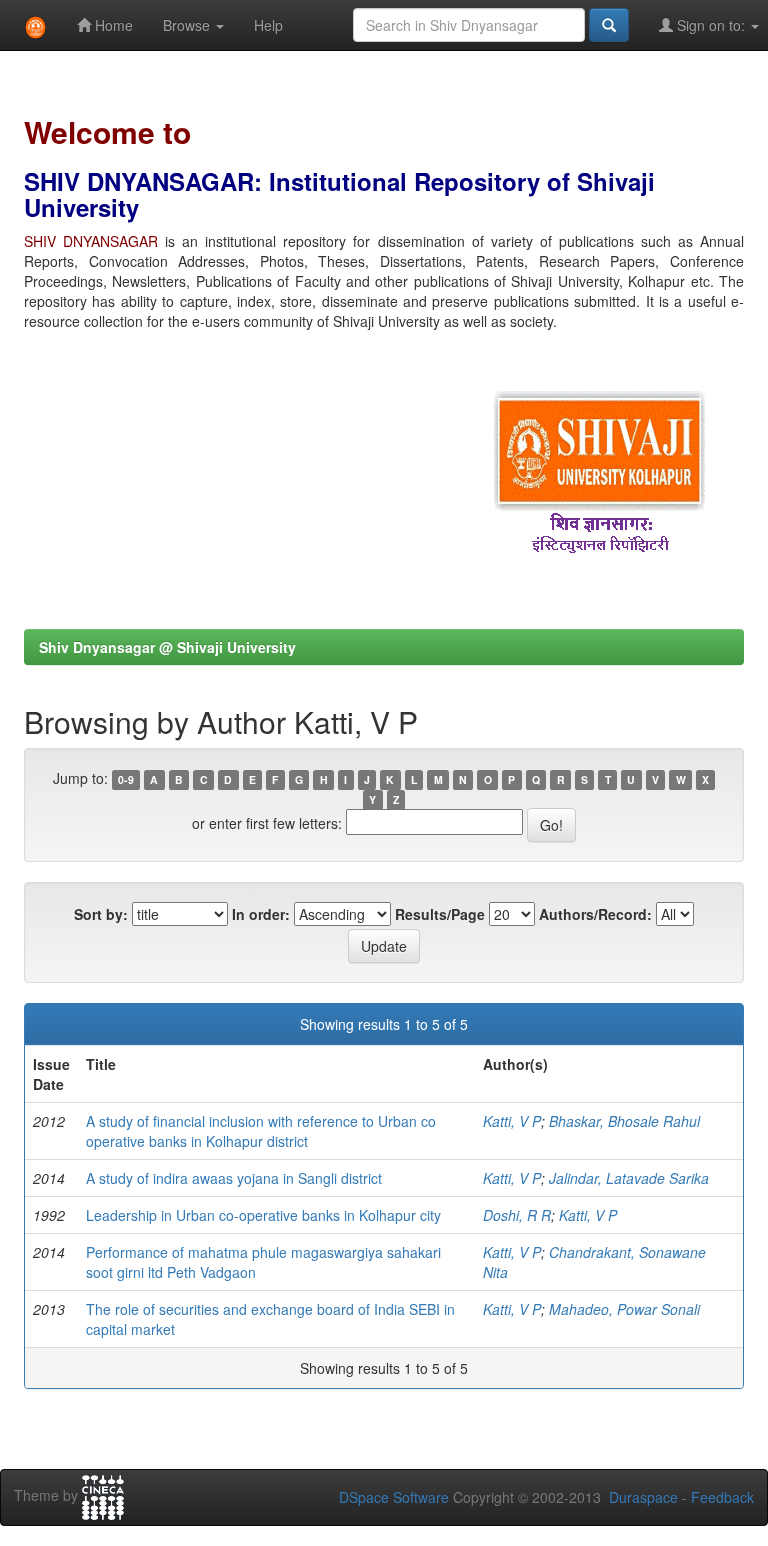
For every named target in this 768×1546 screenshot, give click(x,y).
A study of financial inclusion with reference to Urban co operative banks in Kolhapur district (261, 1131)
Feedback (722, 1497)
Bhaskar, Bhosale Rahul (624, 1121)
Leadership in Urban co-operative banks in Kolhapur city (263, 1215)
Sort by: (101, 914)
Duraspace (643, 1497)
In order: (261, 914)
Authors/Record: (595, 914)
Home (112, 25)
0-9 (126, 779)
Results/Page (440, 914)
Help (268, 25)
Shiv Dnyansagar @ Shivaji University (167, 647)
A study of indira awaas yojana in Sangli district (234, 1178)
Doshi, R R (517, 1215)
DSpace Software (394, 1497)
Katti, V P (512, 1121)
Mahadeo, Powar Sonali (624, 1309)
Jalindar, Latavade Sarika (629, 1178)
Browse (188, 25)
